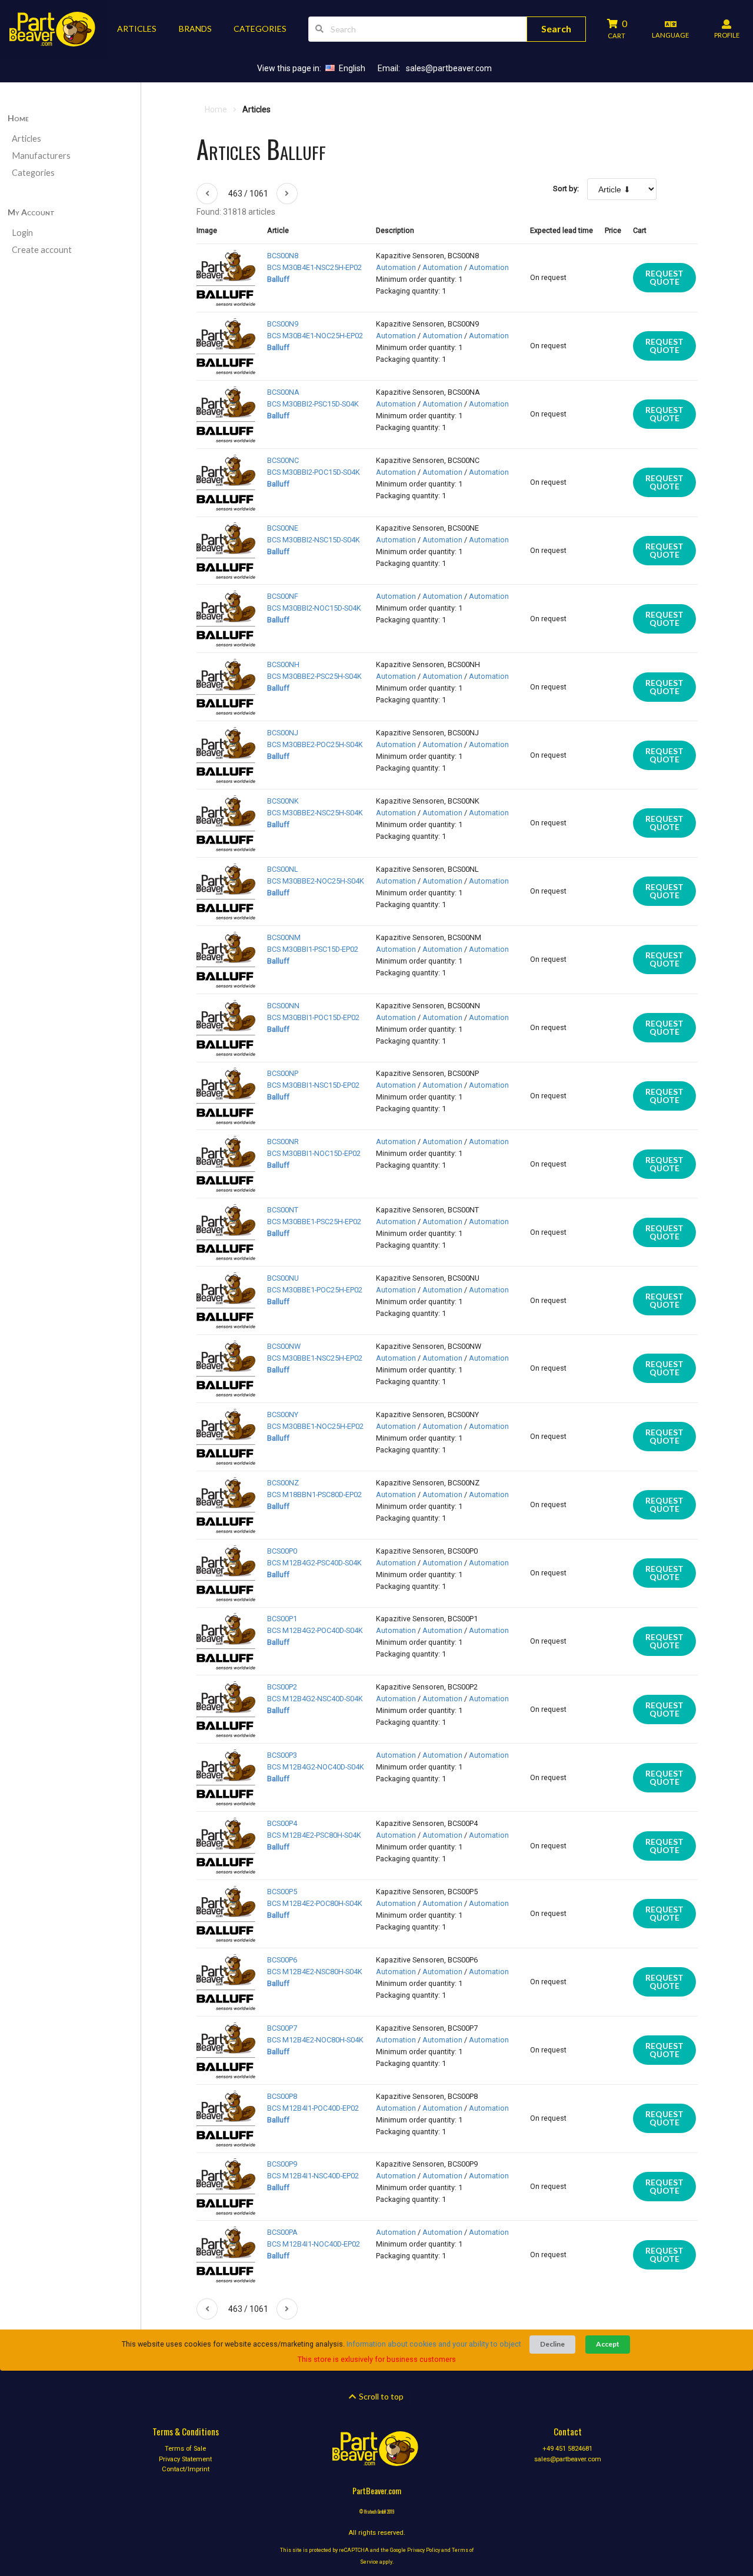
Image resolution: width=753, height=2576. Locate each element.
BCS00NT (283, 1210)
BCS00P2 (282, 1687)
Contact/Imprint (186, 2469)
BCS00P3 (282, 1755)
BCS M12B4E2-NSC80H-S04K (315, 1972)
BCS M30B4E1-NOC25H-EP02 (315, 336)
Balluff (278, 279)
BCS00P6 (282, 1960)
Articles (26, 139)
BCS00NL (283, 869)
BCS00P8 (282, 2096)
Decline (552, 2344)
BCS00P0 (282, 1551)
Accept (608, 2344)
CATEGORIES (260, 29)
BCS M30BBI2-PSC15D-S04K (313, 404)
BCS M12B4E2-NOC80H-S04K (315, 2040)
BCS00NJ (283, 733)
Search (556, 29)
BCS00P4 (282, 1823)
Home (18, 118)
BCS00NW (284, 1346)
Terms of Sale (185, 2449)
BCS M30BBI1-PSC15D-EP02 (313, 949)
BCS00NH (283, 664)
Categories (33, 173)
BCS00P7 (282, 2028)
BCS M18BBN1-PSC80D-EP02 (314, 1494)
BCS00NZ (283, 1483)
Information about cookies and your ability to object (434, 2344)
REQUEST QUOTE (664, 277)
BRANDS (195, 29)
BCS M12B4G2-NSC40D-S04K (315, 1699)
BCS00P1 (282, 1619)
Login (22, 233)
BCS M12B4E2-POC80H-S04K (315, 1903)
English (352, 68)
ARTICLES (137, 29)
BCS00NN (283, 1006)
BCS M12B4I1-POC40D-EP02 (313, 2108)
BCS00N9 (283, 324)
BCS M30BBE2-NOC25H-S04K (316, 881)
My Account (31, 212)
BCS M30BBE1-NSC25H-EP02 (315, 1358)
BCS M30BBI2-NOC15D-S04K (314, 608)
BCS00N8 (283, 256)
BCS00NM (284, 937)
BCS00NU (283, 1278)
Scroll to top (380, 2396)
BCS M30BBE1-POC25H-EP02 (315, 1290)
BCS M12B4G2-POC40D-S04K (315, 1630)
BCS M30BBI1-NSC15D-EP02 (313, 1085)
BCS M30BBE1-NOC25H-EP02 (315, 1426)
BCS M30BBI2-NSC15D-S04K (314, 540)
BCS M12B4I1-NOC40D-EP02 (314, 2244)
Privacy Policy (424, 2550)
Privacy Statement (185, 2459)
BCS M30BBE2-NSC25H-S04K (315, 813)
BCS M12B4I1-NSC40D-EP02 (313, 2176)
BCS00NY (283, 1414)
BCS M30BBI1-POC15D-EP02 (313, 1017)
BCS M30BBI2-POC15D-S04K (314, 472)
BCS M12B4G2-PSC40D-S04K (314, 1563)
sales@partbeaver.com (449, 68)
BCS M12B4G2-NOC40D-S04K (316, 1767)
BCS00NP (283, 1073)
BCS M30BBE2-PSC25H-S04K (314, 676)
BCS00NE (283, 528)
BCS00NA (283, 392)
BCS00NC (283, 460)
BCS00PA (282, 2232)
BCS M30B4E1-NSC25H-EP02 (314, 267)
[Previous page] (207, 194)
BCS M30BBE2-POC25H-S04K (315, 744)
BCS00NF (283, 596)
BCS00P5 (282, 1892)
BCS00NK (283, 801)
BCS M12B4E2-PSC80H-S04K (314, 1835)
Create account (42, 250)
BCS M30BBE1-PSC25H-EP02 (314, 1222)
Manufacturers (41, 156)
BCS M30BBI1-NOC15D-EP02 (314, 1153)
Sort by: (566, 189)
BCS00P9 (282, 2164)
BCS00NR (283, 1142)
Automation (396, 267)
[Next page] (287, 194)
